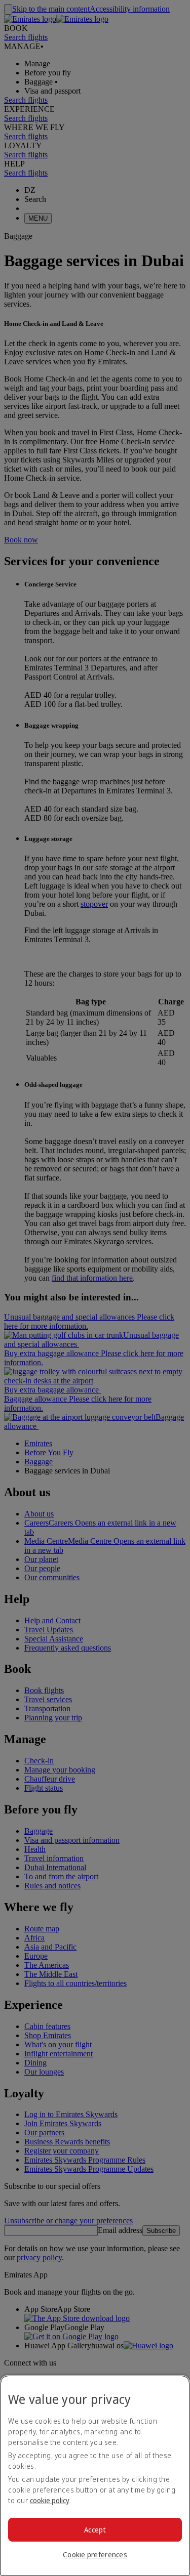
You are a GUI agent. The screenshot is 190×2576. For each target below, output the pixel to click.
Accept (95, 2530)
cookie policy (50, 2500)
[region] (95, 2476)
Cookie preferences (95, 2554)
